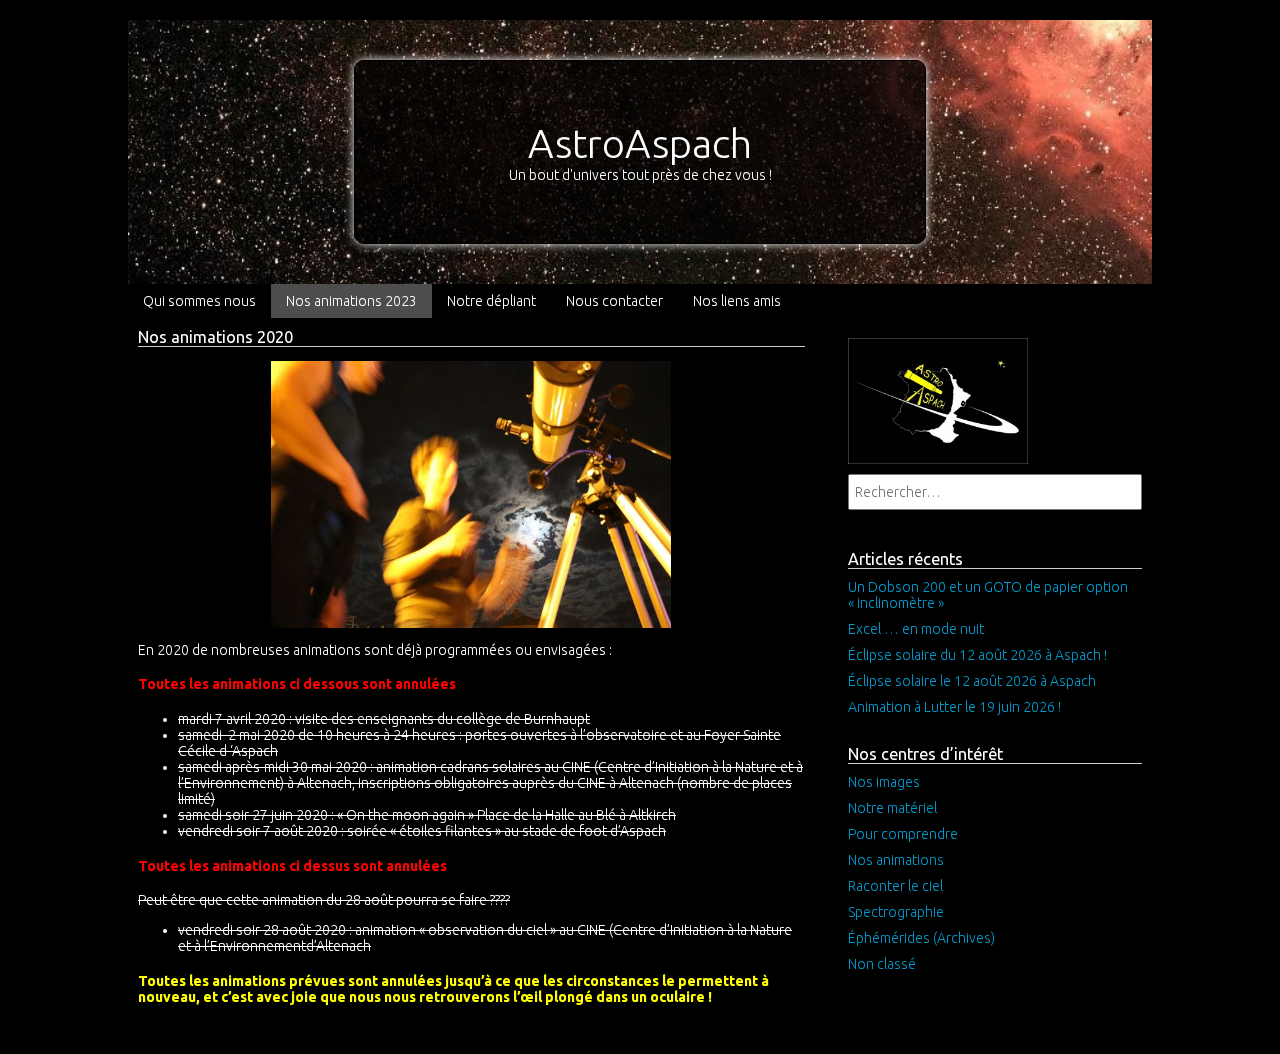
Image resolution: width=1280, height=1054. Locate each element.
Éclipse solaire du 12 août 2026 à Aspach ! (977, 655)
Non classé (882, 964)
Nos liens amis (737, 301)
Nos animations (896, 860)
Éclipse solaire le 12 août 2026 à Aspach (972, 681)
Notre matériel (892, 808)
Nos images (884, 782)
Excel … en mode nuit (916, 629)
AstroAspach (640, 143)
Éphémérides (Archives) (921, 938)
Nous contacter (614, 301)
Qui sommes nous (199, 301)
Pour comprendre (903, 834)
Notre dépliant (491, 301)
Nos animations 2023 (351, 301)
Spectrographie (896, 912)
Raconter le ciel (895, 886)
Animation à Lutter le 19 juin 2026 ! (954, 707)
